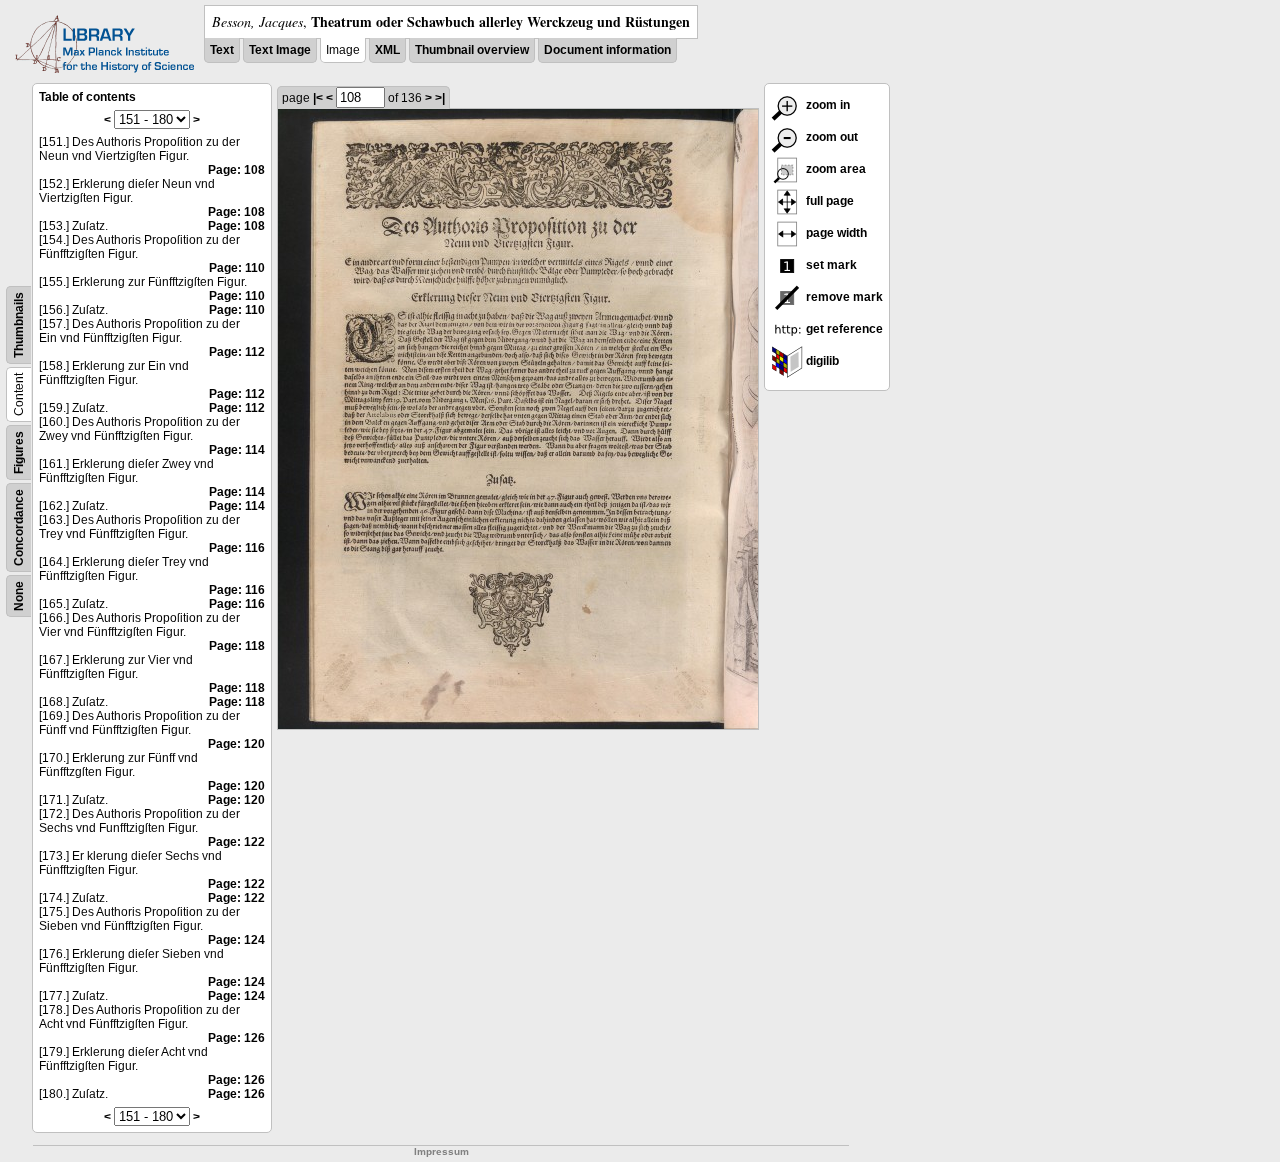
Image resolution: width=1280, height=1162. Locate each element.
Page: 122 (236, 842)
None (19, 596)
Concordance (19, 527)
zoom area (834, 169)
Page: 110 (237, 268)
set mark (830, 265)
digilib (821, 361)
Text (222, 50)
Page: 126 (236, 1038)
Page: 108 (236, 170)
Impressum (441, 1151)
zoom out (830, 137)
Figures (19, 452)
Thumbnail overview (472, 50)
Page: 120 (236, 744)
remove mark (843, 297)
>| (440, 98)
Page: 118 (237, 646)
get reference (843, 329)
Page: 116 (237, 548)
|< (318, 98)
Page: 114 (237, 450)
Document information (607, 50)
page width (835, 233)
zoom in (826, 105)
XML (387, 50)
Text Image (280, 50)
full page (828, 201)
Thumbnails (19, 325)
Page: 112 (237, 352)
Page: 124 (236, 940)
